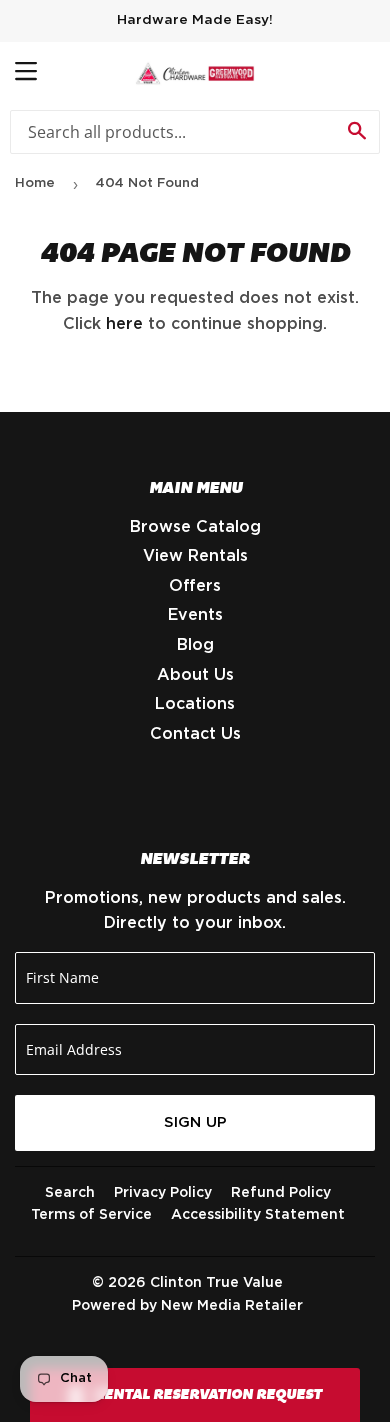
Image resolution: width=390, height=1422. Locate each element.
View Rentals (195, 556)
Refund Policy (281, 1193)
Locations (195, 704)
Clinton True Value (216, 1283)
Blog (195, 645)
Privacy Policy (163, 1193)
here (124, 324)
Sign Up (195, 1122)
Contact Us (195, 734)
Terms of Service (91, 1215)
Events (195, 615)
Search (70, 1193)
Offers (195, 586)
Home (35, 183)
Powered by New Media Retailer (187, 1306)
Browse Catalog (195, 527)
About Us (195, 675)
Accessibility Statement (258, 1215)
